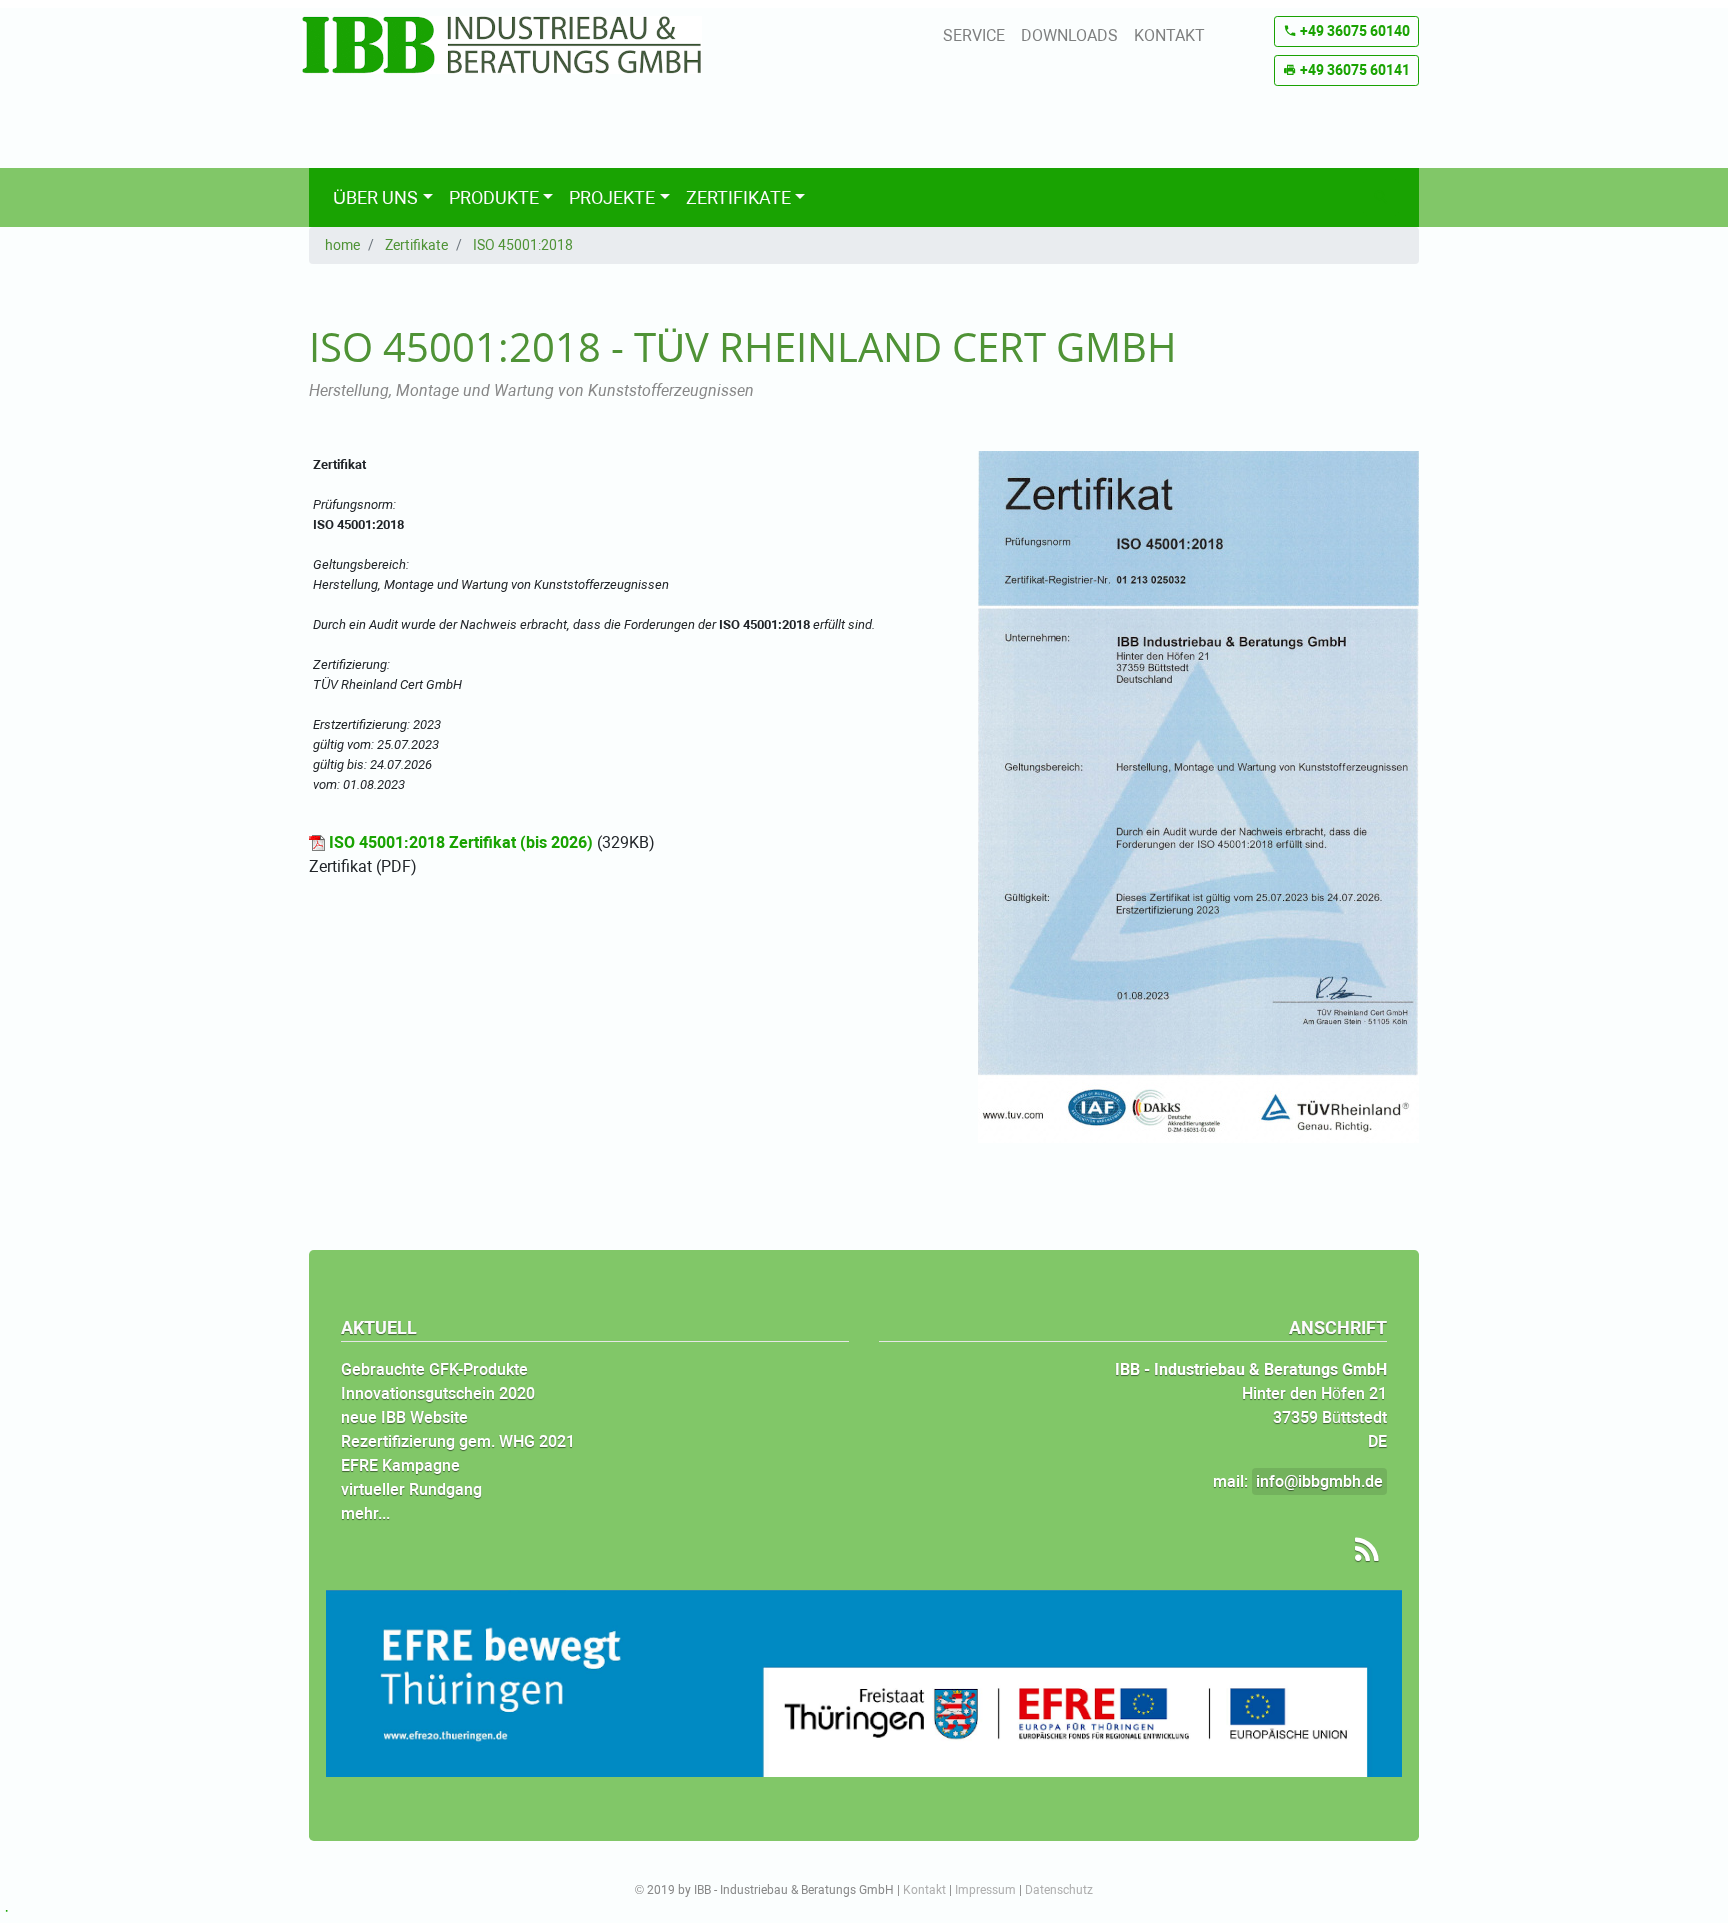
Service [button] (974, 35)
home (342, 245)
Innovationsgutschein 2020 (438, 1393)
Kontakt (924, 1890)
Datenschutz (1059, 1890)
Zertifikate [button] (738, 197)
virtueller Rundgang (411, 1489)
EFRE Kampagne (400, 1465)
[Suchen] (1381, 197)
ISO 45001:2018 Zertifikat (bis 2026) (461, 842)
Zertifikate (416, 245)
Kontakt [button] (1169, 35)
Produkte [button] (494, 197)
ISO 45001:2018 (523, 245)
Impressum (985, 1890)
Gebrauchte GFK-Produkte (434, 1369)
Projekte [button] (612, 197)
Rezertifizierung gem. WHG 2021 (458, 1441)
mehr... (365, 1513)
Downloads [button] (1069, 35)
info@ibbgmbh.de (1319, 1481)
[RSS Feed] (1360, 1550)
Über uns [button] (375, 197)
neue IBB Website (404, 1417)
